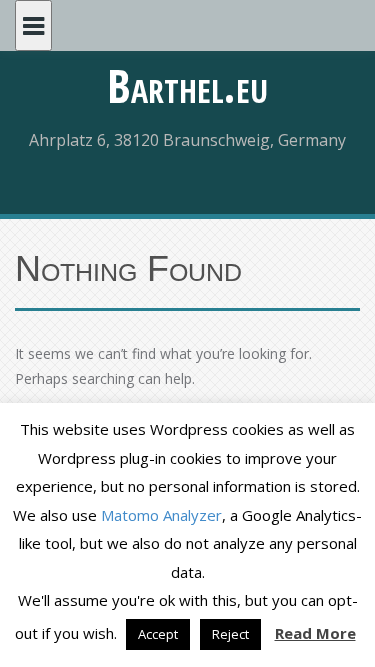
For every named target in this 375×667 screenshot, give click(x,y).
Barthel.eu (187, 85)
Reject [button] (230, 634)
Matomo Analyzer (161, 515)
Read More (315, 633)
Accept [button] (158, 634)
